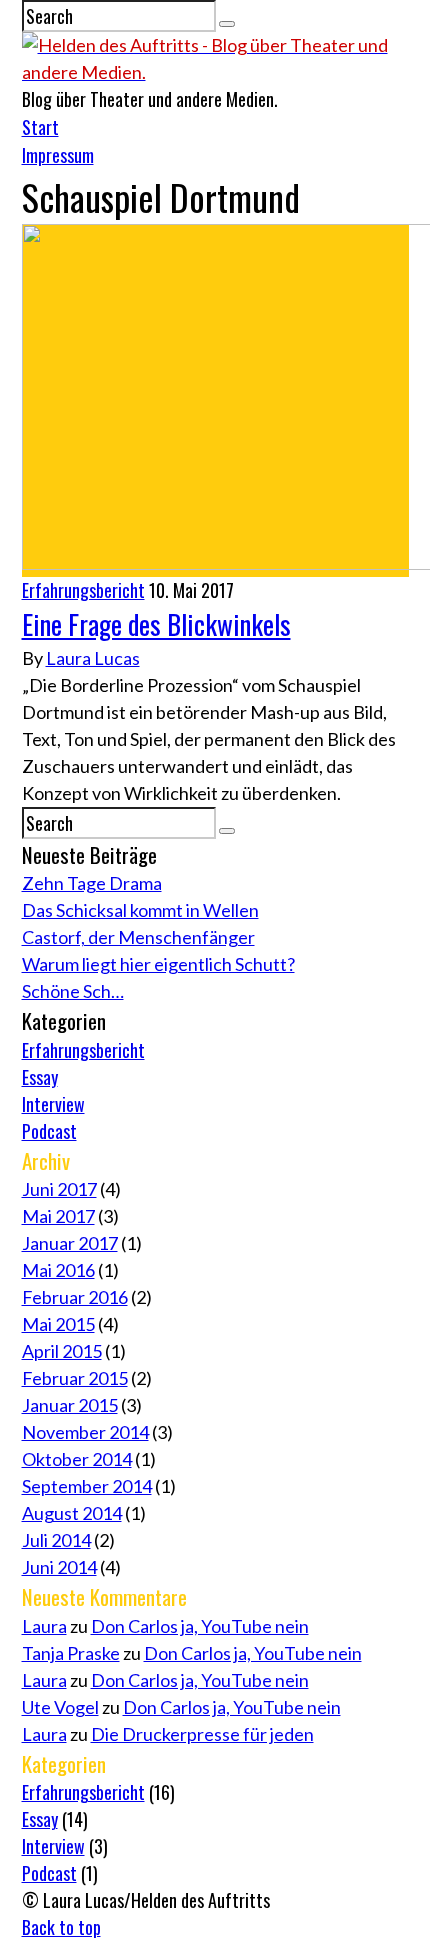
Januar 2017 (70, 1243)
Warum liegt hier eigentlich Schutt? (158, 964)
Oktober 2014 (77, 1459)
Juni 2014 (59, 1567)
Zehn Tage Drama (92, 883)
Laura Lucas (93, 658)
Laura (44, 1626)
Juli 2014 (56, 1540)
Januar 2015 (70, 1405)
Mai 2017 (58, 1216)
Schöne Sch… (73, 991)
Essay (40, 1077)
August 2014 (72, 1513)
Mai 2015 (58, 1324)
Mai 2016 (58, 1270)
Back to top (61, 1927)
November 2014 (85, 1432)
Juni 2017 (59, 1189)
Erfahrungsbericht (83, 590)
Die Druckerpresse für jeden (202, 1734)
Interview (53, 1104)
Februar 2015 (75, 1378)
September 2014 (87, 1486)
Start (40, 127)
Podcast (49, 1131)
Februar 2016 (75, 1297)
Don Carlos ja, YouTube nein (200, 1626)
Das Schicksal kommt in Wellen (140, 910)
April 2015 (62, 1351)
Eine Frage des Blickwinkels (156, 624)
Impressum (58, 155)
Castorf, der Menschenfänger (138, 937)
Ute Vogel (60, 1707)
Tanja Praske (71, 1653)
